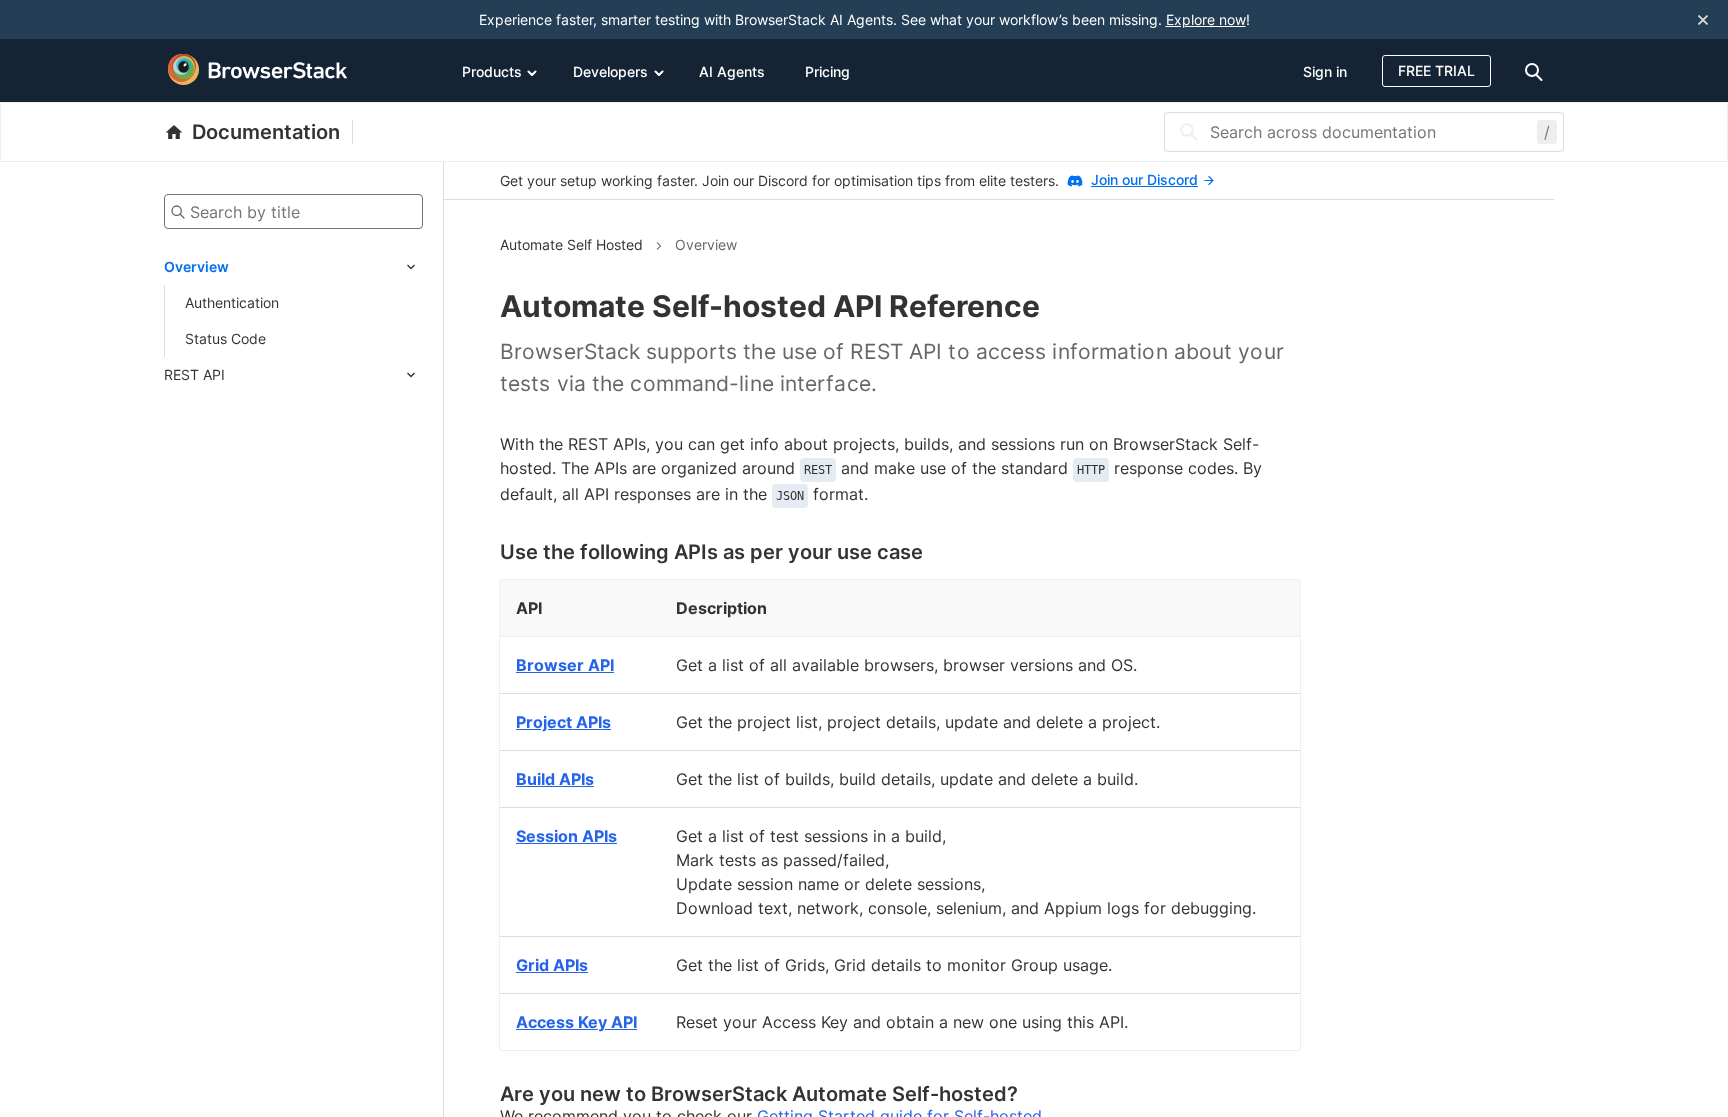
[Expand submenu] (326, 267)
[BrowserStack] (258, 70)
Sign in (1325, 71)
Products (492, 71)
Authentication (232, 302)
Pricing (827, 71)
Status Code (225, 338)
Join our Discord (1144, 179)
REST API (194, 374)
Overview (196, 266)
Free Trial (1436, 70)
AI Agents (732, 71)
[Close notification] (1703, 20)
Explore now (1206, 19)
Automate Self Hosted (571, 244)
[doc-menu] (1537, 70)
